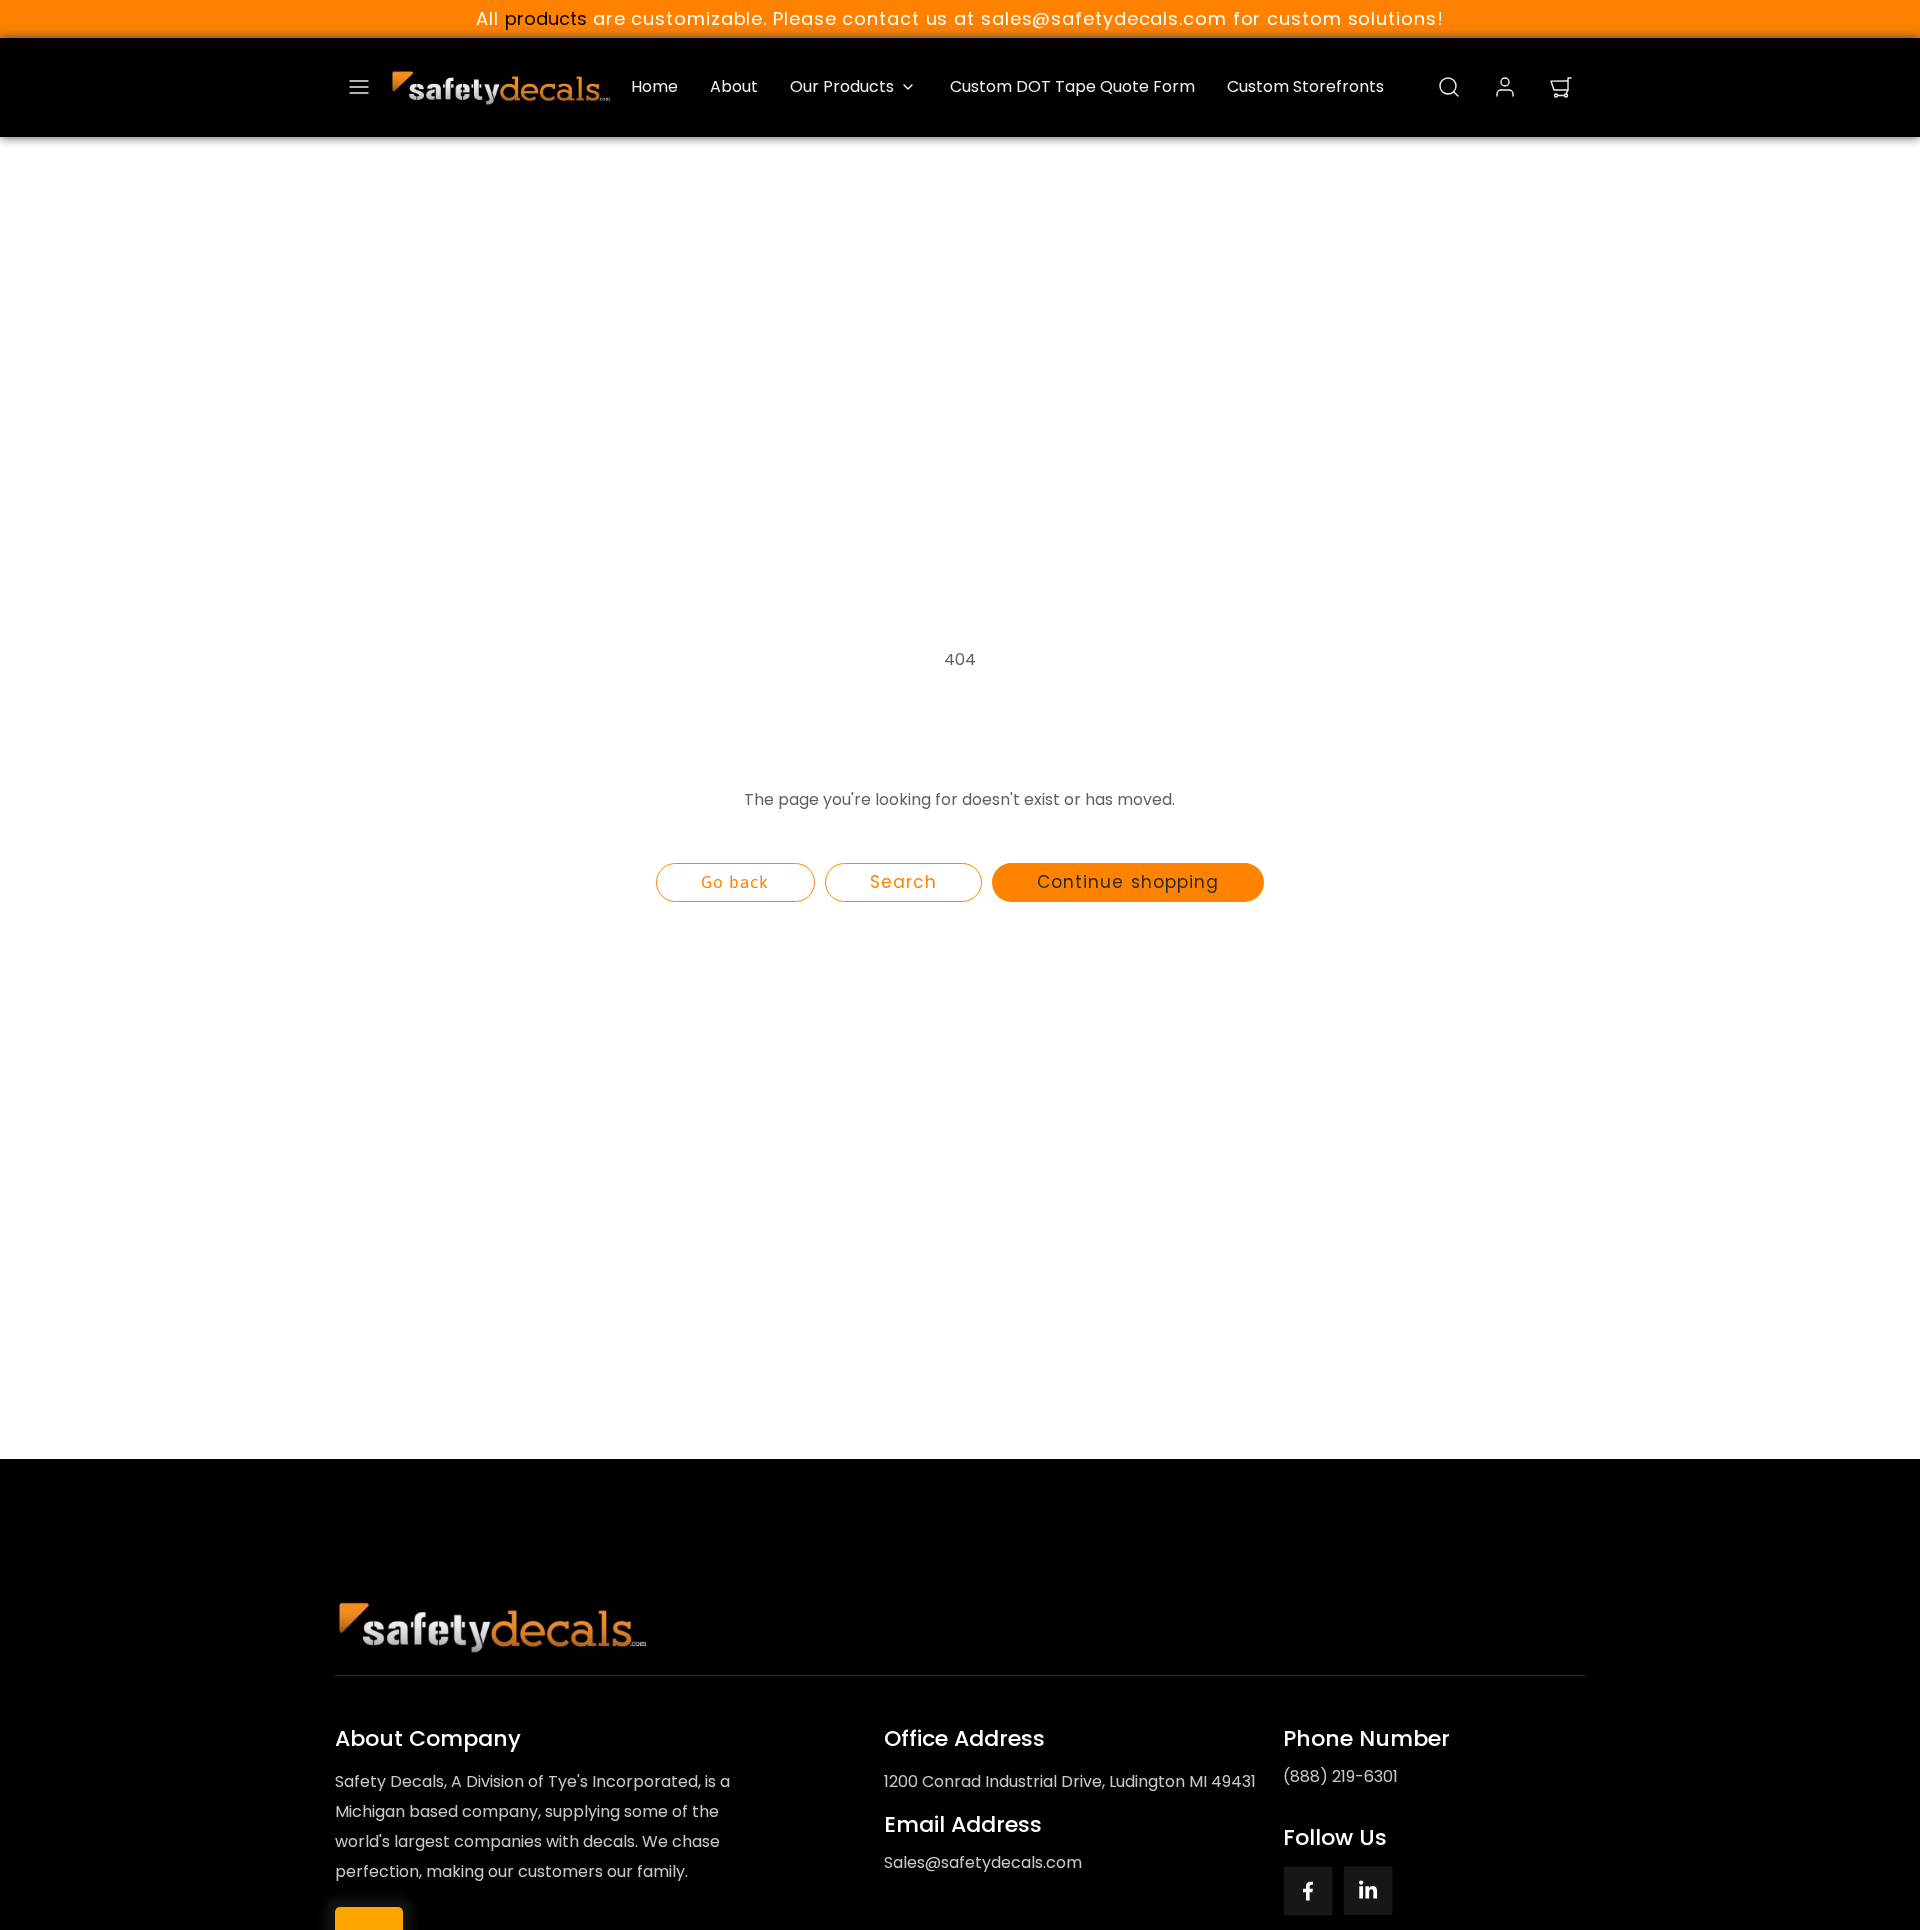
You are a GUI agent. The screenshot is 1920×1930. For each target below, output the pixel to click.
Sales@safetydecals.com (983, 1862)
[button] (359, 87)
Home (654, 86)
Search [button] (903, 882)
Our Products (842, 86)
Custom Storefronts (1305, 86)
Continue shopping (1127, 882)
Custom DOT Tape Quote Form (1072, 86)
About (734, 86)
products (546, 18)
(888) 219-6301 (1340, 1776)
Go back (735, 882)
